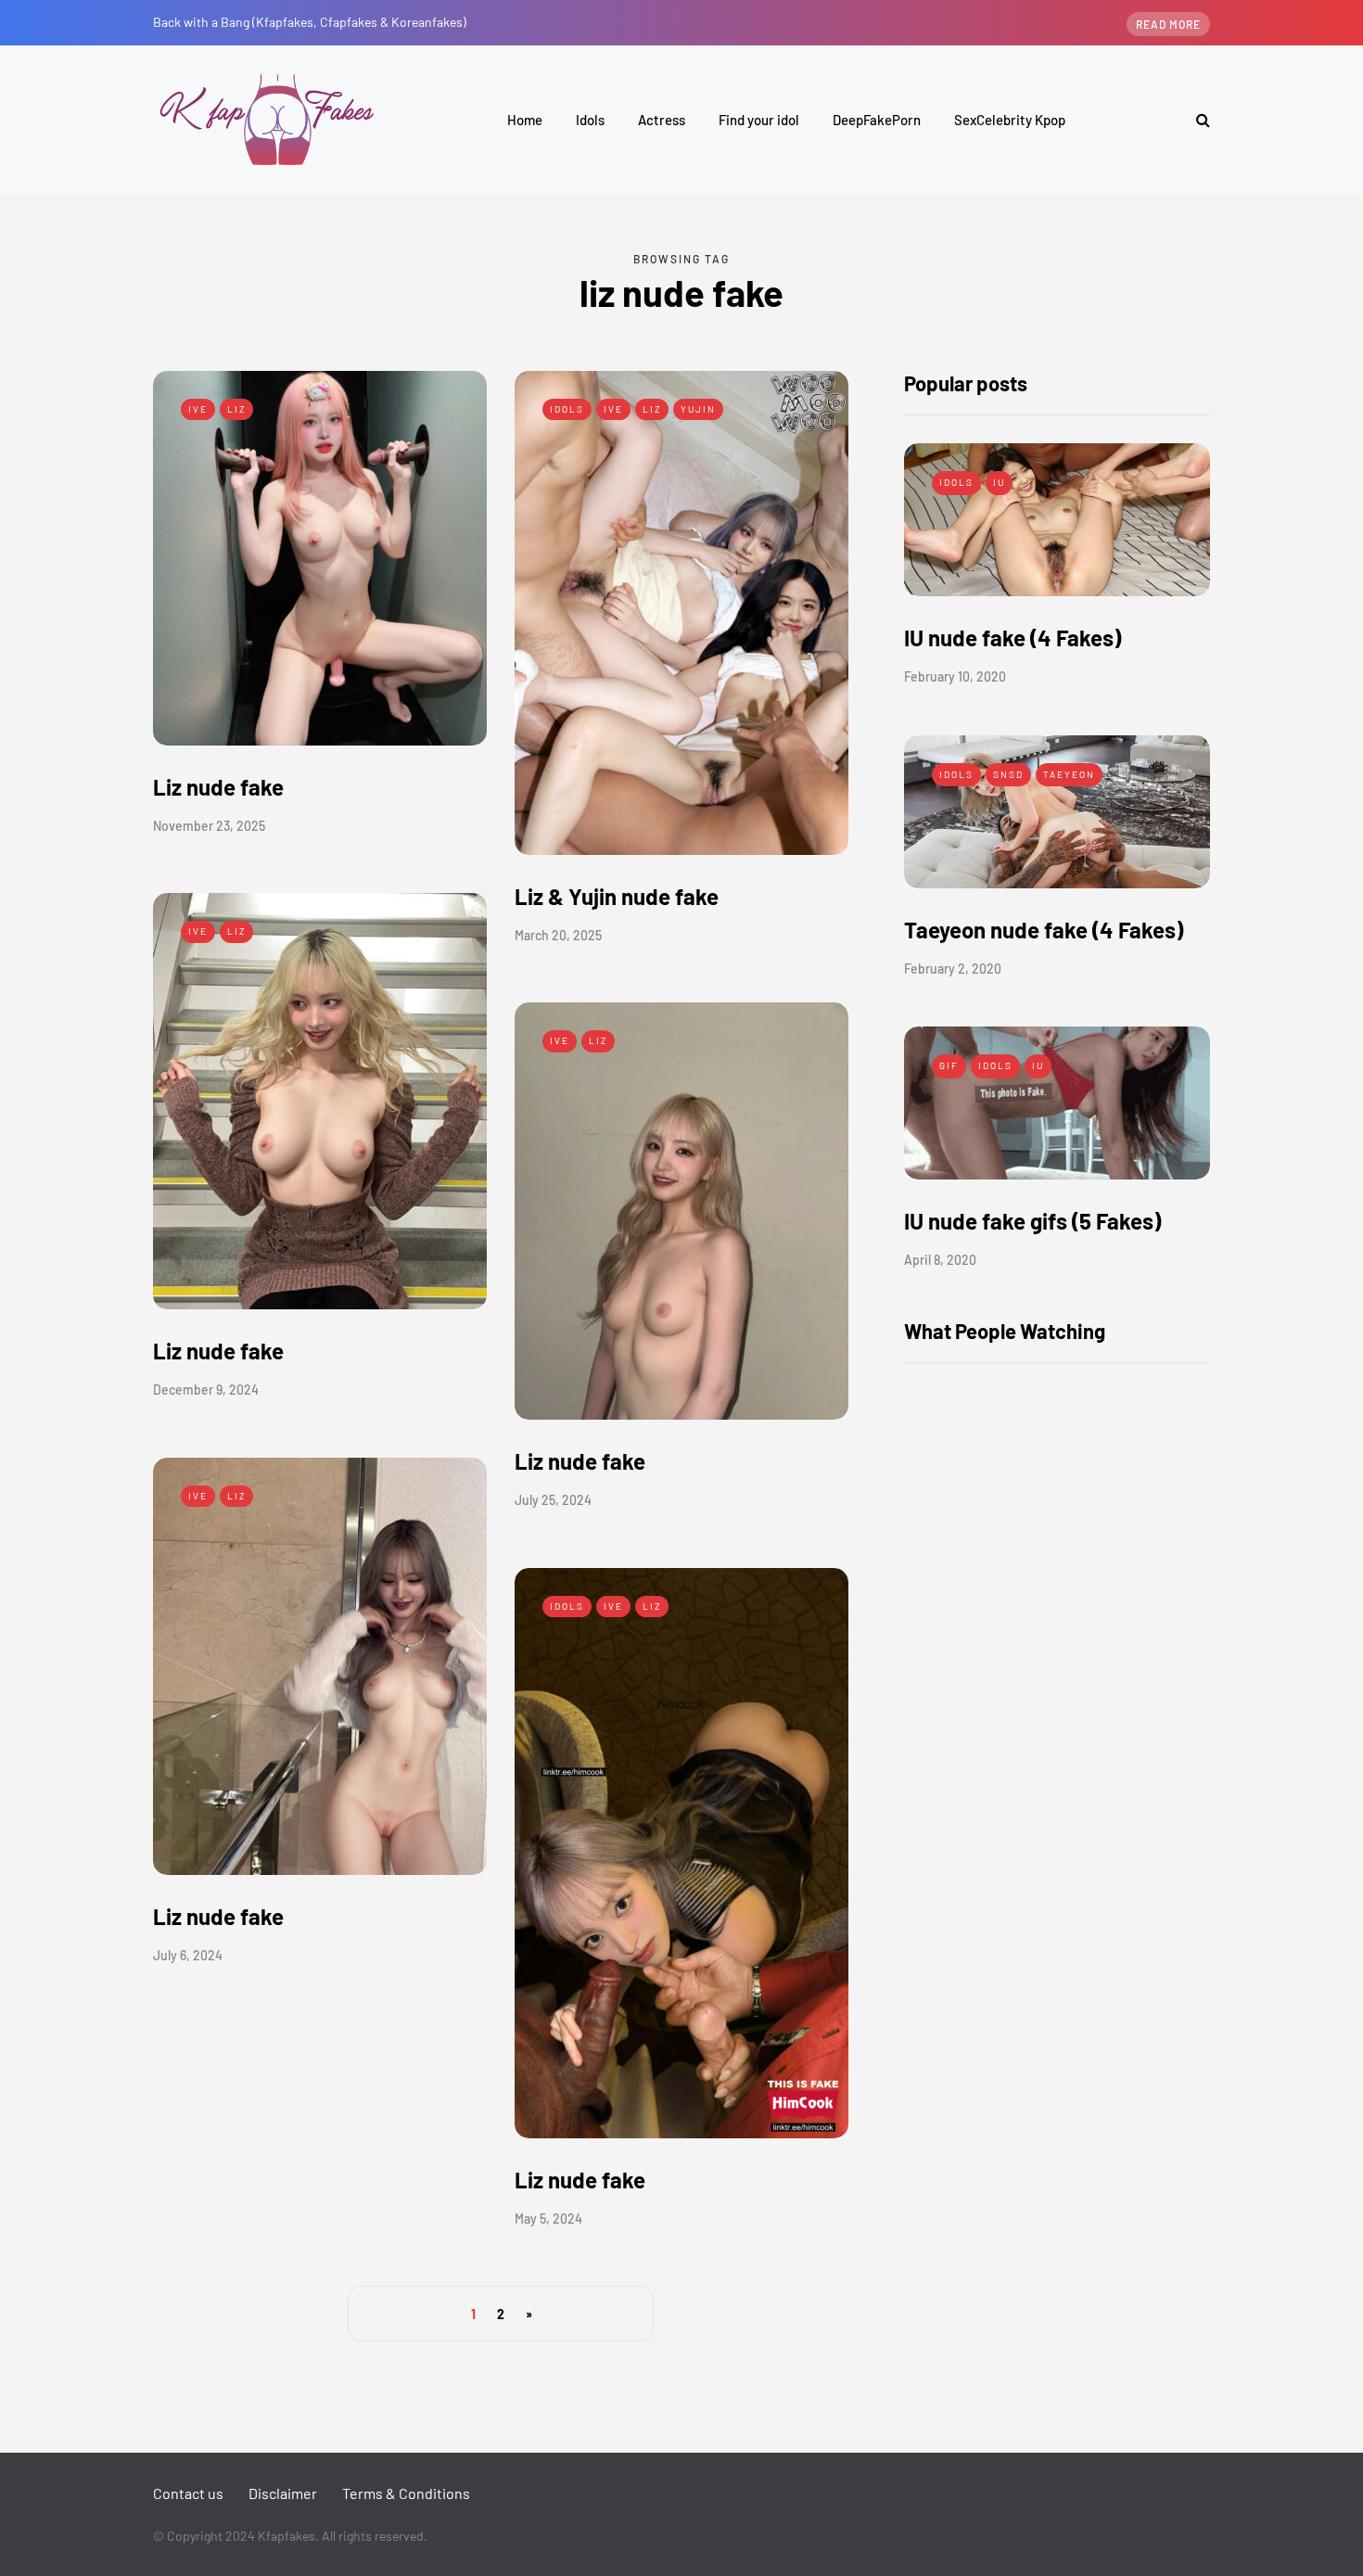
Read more (1168, 24)
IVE (198, 409)
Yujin (698, 409)
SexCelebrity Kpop (1010, 120)
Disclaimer (283, 2493)
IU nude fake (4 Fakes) (1013, 638)
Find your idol (759, 120)
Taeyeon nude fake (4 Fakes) (1044, 930)
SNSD (1008, 774)
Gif (949, 1065)
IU (999, 482)
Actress (662, 120)
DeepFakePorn (877, 120)
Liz (236, 409)
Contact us (188, 2493)
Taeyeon (1069, 774)
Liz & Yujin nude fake (617, 896)
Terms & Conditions (406, 2493)
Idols (590, 120)
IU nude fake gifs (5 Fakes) (1032, 1221)
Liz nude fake (218, 787)
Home (525, 120)
